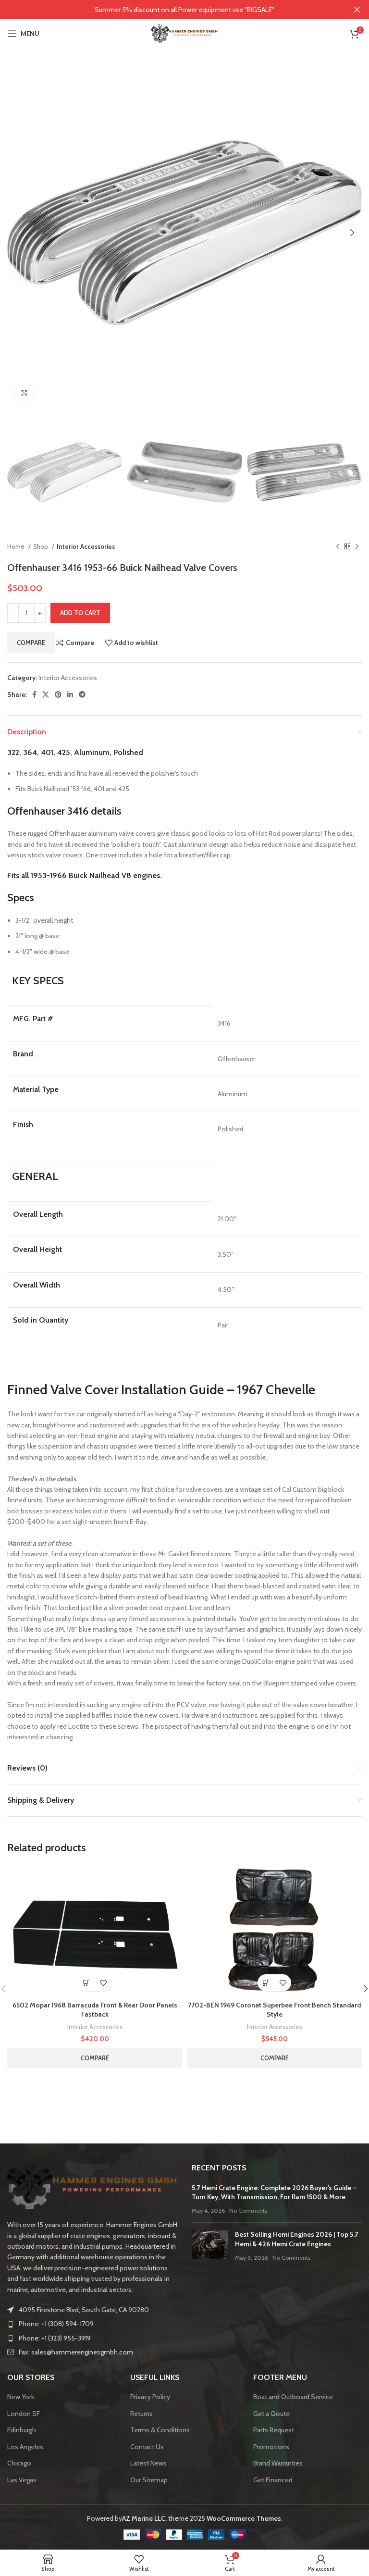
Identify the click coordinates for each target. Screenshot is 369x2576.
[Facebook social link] (34, 694)
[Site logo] (184, 33)
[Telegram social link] (82, 694)
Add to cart (80, 613)
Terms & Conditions (160, 2430)
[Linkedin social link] (70, 694)
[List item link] (92, 2324)
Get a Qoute (271, 2414)
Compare (31, 643)
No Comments (248, 2211)
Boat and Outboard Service (293, 2397)
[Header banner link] (170, 10)
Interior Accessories (86, 546)
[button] (86, 1983)
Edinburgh (22, 2430)
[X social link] (46, 694)
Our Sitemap (149, 2480)
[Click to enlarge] (24, 393)
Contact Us (147, 2447)
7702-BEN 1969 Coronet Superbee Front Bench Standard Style (274, 2010)
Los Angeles (25, 2447)
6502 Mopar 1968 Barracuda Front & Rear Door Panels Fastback (95, 2010)
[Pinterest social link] (58, 694)
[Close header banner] (357, 10)
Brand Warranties (278, 2463)
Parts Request (274, 2430)
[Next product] (357, 547)
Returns (141, 2414)
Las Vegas (22, 2480)
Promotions (271, 2447)
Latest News (148, 2463)
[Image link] (92, 2186)
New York (21, 2397)
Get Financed (273, 2480)
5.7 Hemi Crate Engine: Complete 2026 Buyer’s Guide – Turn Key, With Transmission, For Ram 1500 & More (274, 2192)
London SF (24, 2414)
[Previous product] (338, 547)
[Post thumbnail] (210, 2246)
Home (17, 546)
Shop (41, 546)
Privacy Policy (150, 2397)
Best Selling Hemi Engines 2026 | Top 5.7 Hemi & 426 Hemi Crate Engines (296, 2239)
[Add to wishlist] (103, 1983)
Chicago (19, 2463)
